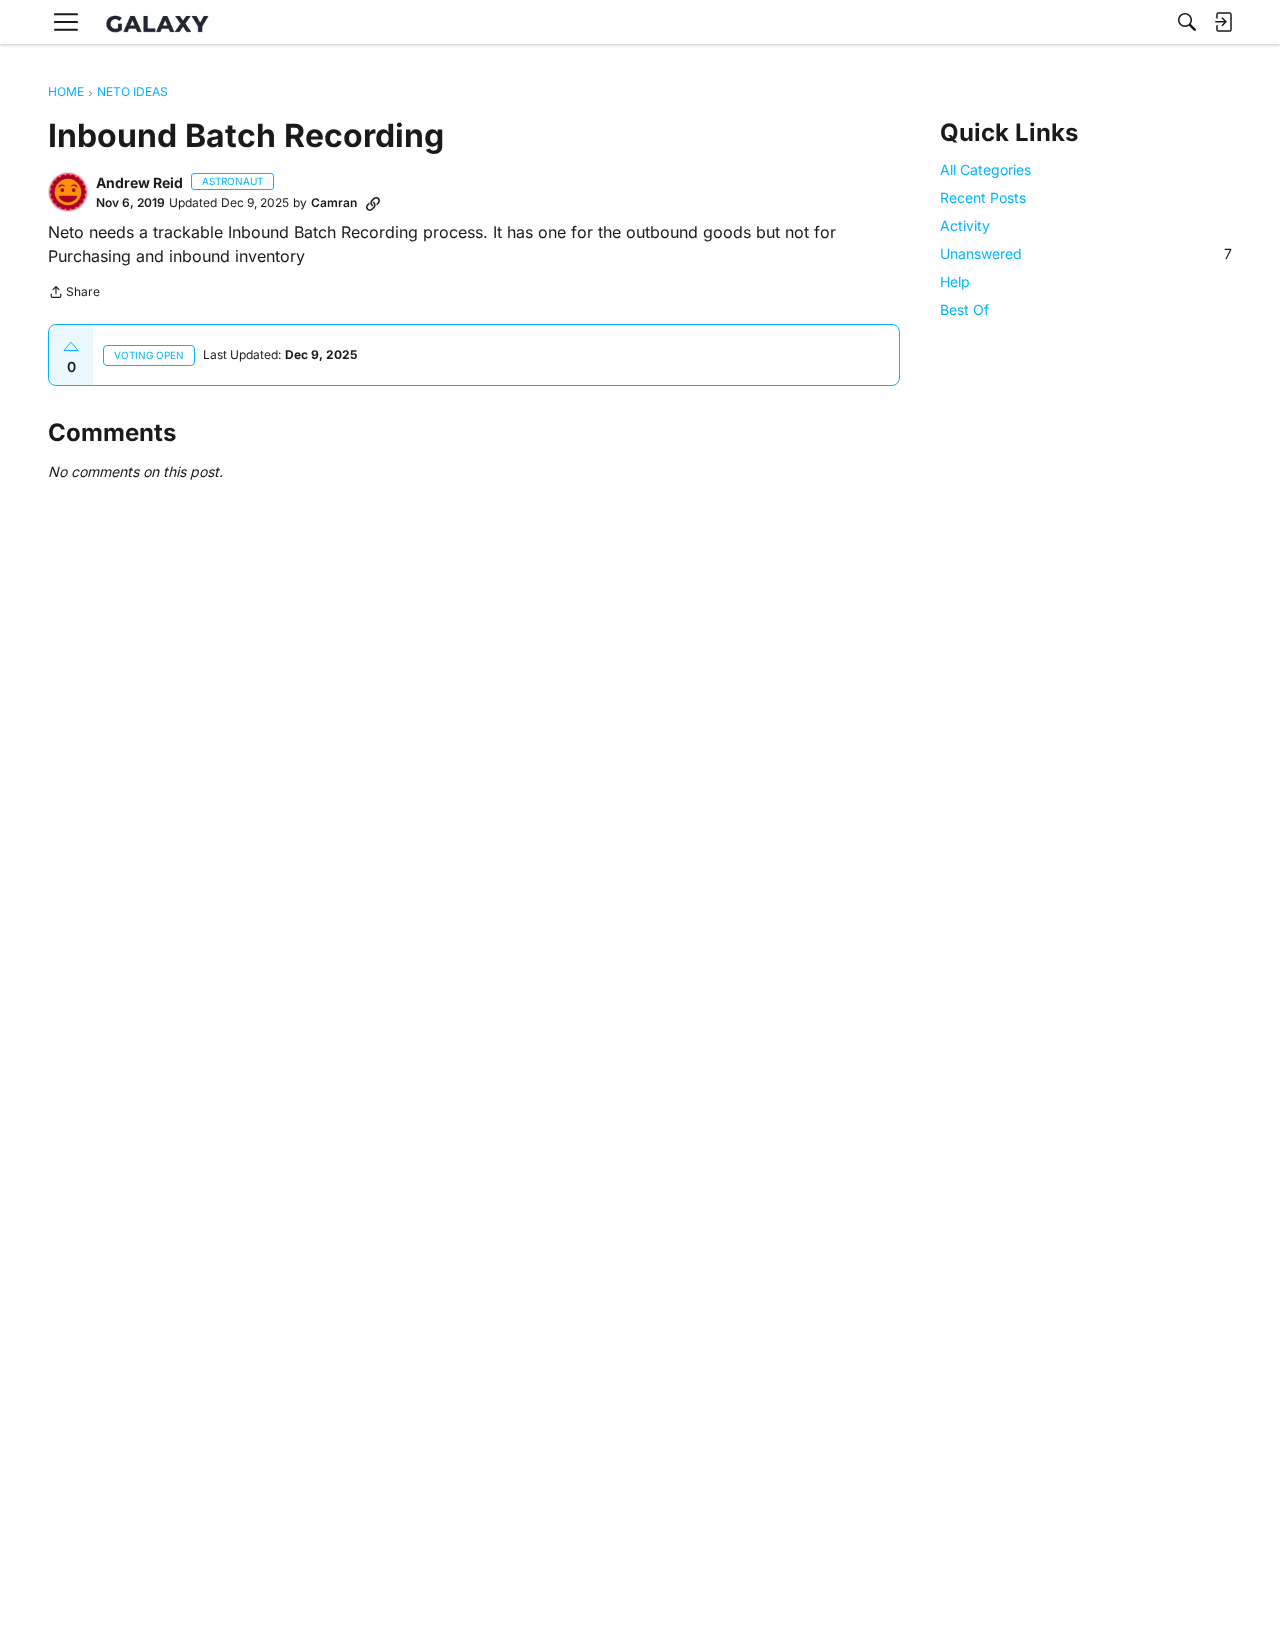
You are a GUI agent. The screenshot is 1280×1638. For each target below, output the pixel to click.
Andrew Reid (139, 182)
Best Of (964, 310)
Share (74, 294)
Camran (334, 202)
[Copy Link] (373, 203)
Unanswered (1086, 253)
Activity (965, 225)
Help (955, 281)
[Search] (1187, 22)
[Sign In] (1223, 22)
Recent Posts (983, 197)
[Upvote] (71, 347)
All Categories (985, 169)
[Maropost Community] (162, 22)
